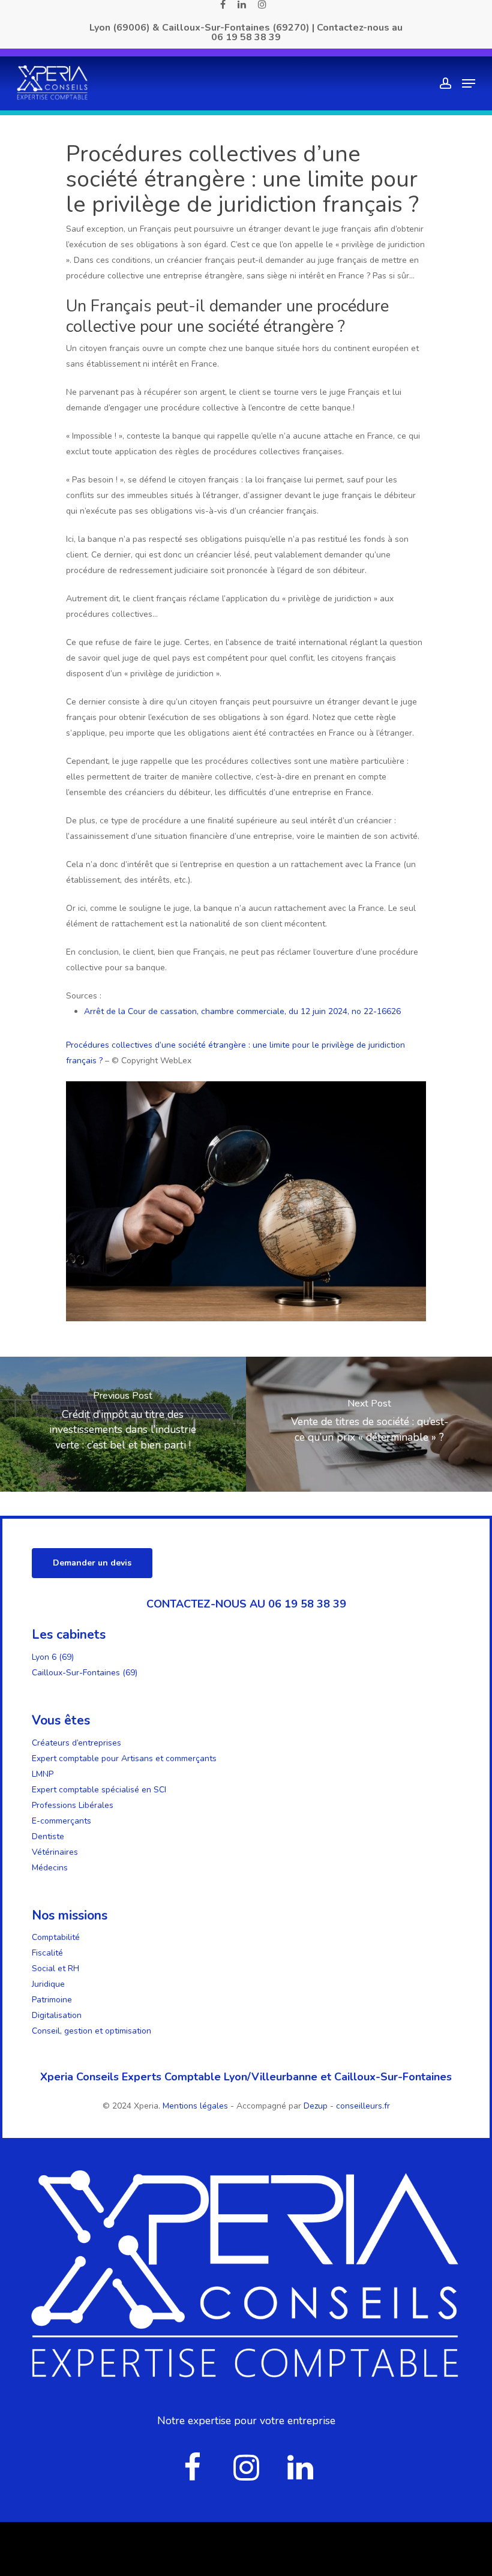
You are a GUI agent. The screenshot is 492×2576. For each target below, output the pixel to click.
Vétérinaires (55, 1852)
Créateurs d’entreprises (76, 1743)
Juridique (48, 1984)
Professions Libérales (73, 1805)
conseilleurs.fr (363, 2106)
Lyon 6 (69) (53, 1657)
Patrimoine (52, 2000)
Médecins (50, 1868)
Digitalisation (57, 2015)
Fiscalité (47, 1953)
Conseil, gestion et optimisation (91, 2031)
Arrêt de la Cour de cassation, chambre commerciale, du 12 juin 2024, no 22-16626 (242, 1011)
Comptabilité (56, 1937)
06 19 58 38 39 (246, 37)
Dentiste (48, 1836)
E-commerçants (61, 1821)
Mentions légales (196, 2106)
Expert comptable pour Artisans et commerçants (124, 1758)
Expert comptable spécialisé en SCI (99, 1790)
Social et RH (55, 1968)
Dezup (316, 2106)
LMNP (43, 1774)
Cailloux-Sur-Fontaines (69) (85, 1673)
